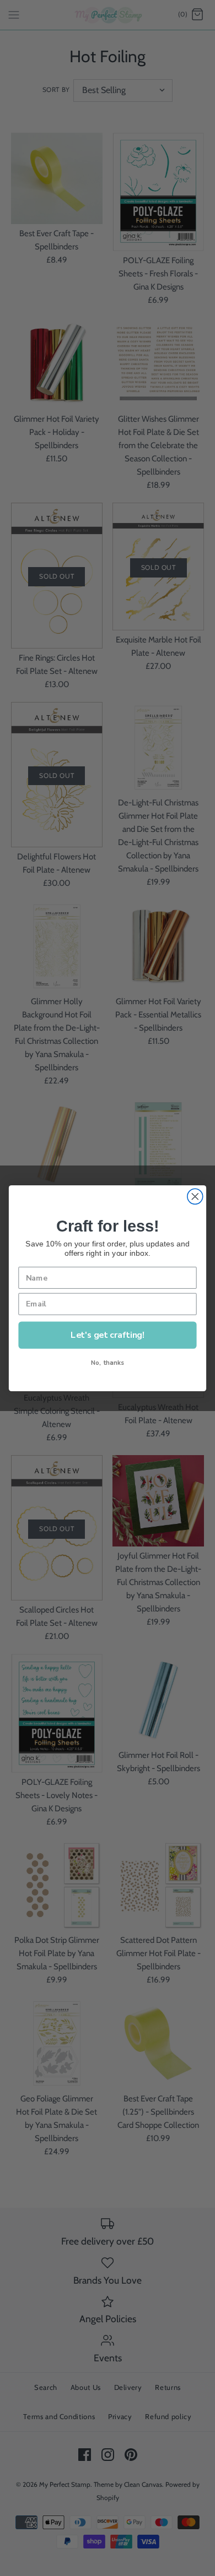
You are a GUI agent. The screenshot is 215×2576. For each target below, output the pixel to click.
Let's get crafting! (108, 1334)
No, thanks (108, 1362)
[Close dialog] (195, 1196)
